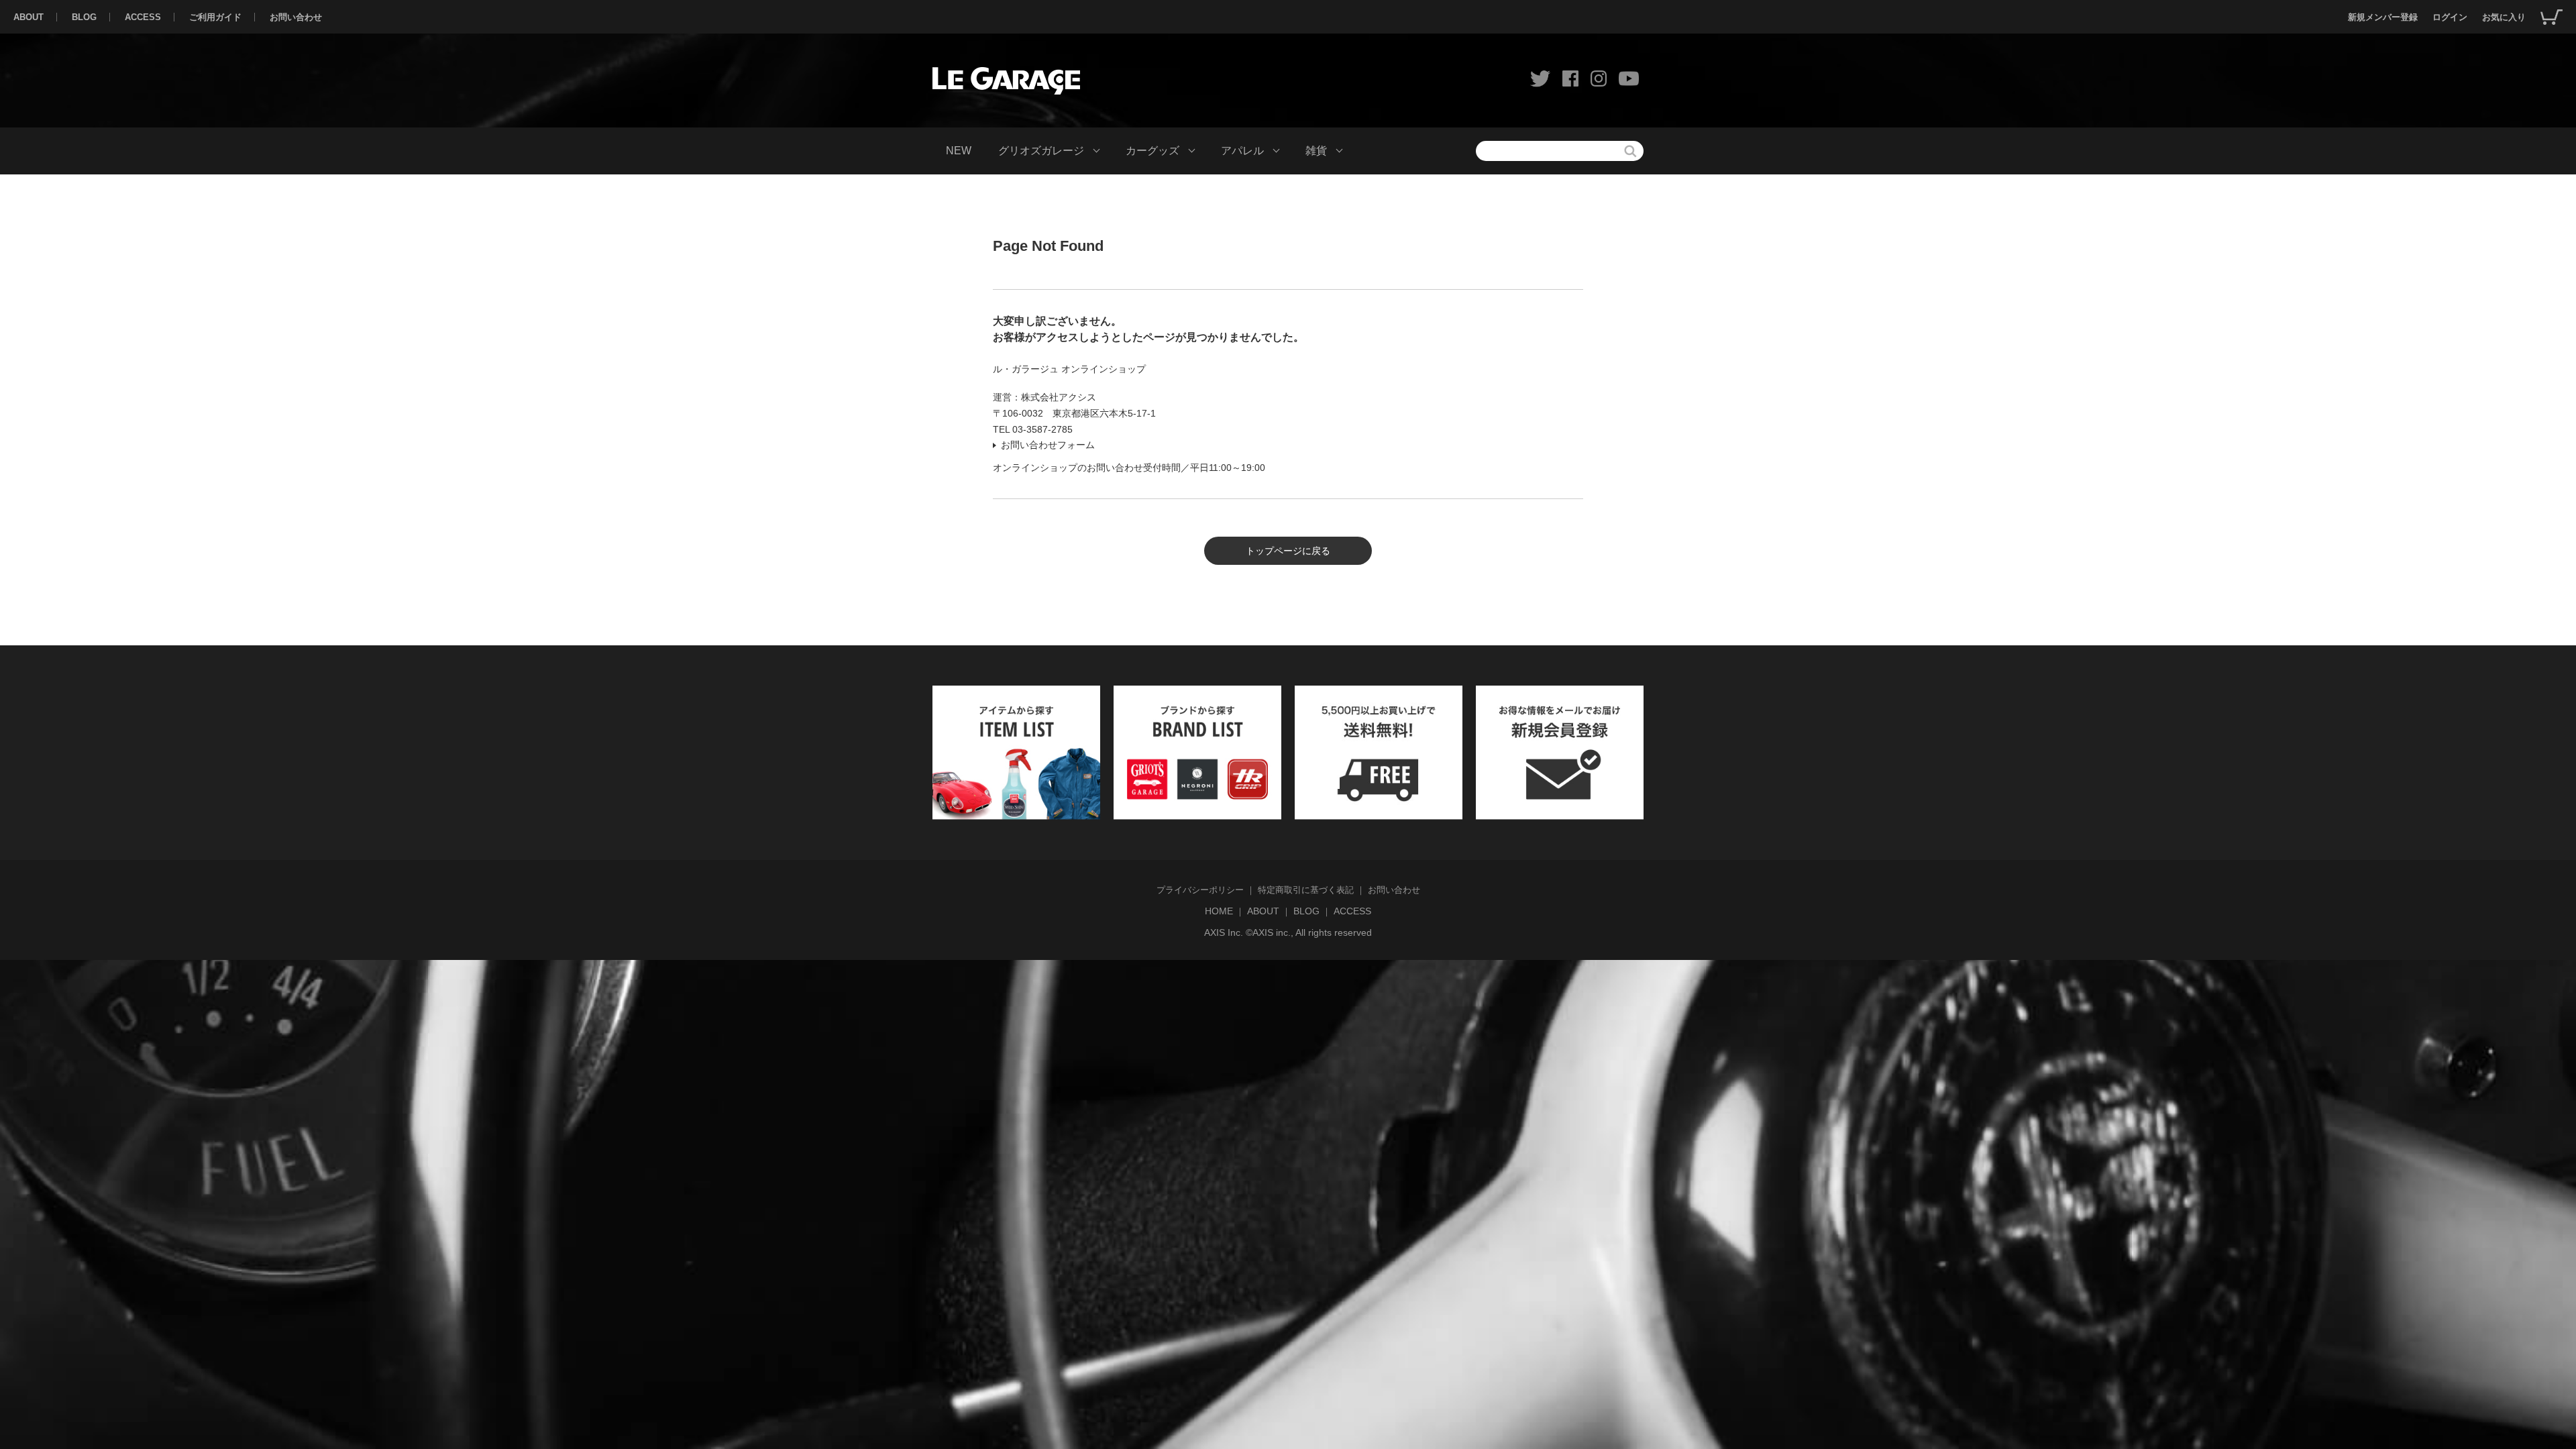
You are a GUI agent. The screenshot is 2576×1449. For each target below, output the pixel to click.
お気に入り (2504, 17)
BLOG (84, 17)
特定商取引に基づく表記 (1306, 890)
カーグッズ (1152, 151)
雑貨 (1316, 151)
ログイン (2450, 17)
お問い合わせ (296, 17)
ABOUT (29, 17)
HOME (1219, 911)
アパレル (1242, 151)
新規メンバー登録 (2383, 17)
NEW (959, 151)
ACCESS (143, 17)
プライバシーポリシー (1200, 890)
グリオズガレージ (1041, 151)
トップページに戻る (1288, 551)
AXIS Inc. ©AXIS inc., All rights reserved (1288, 932)
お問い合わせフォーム (1048, 445)
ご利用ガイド (215, 17)
